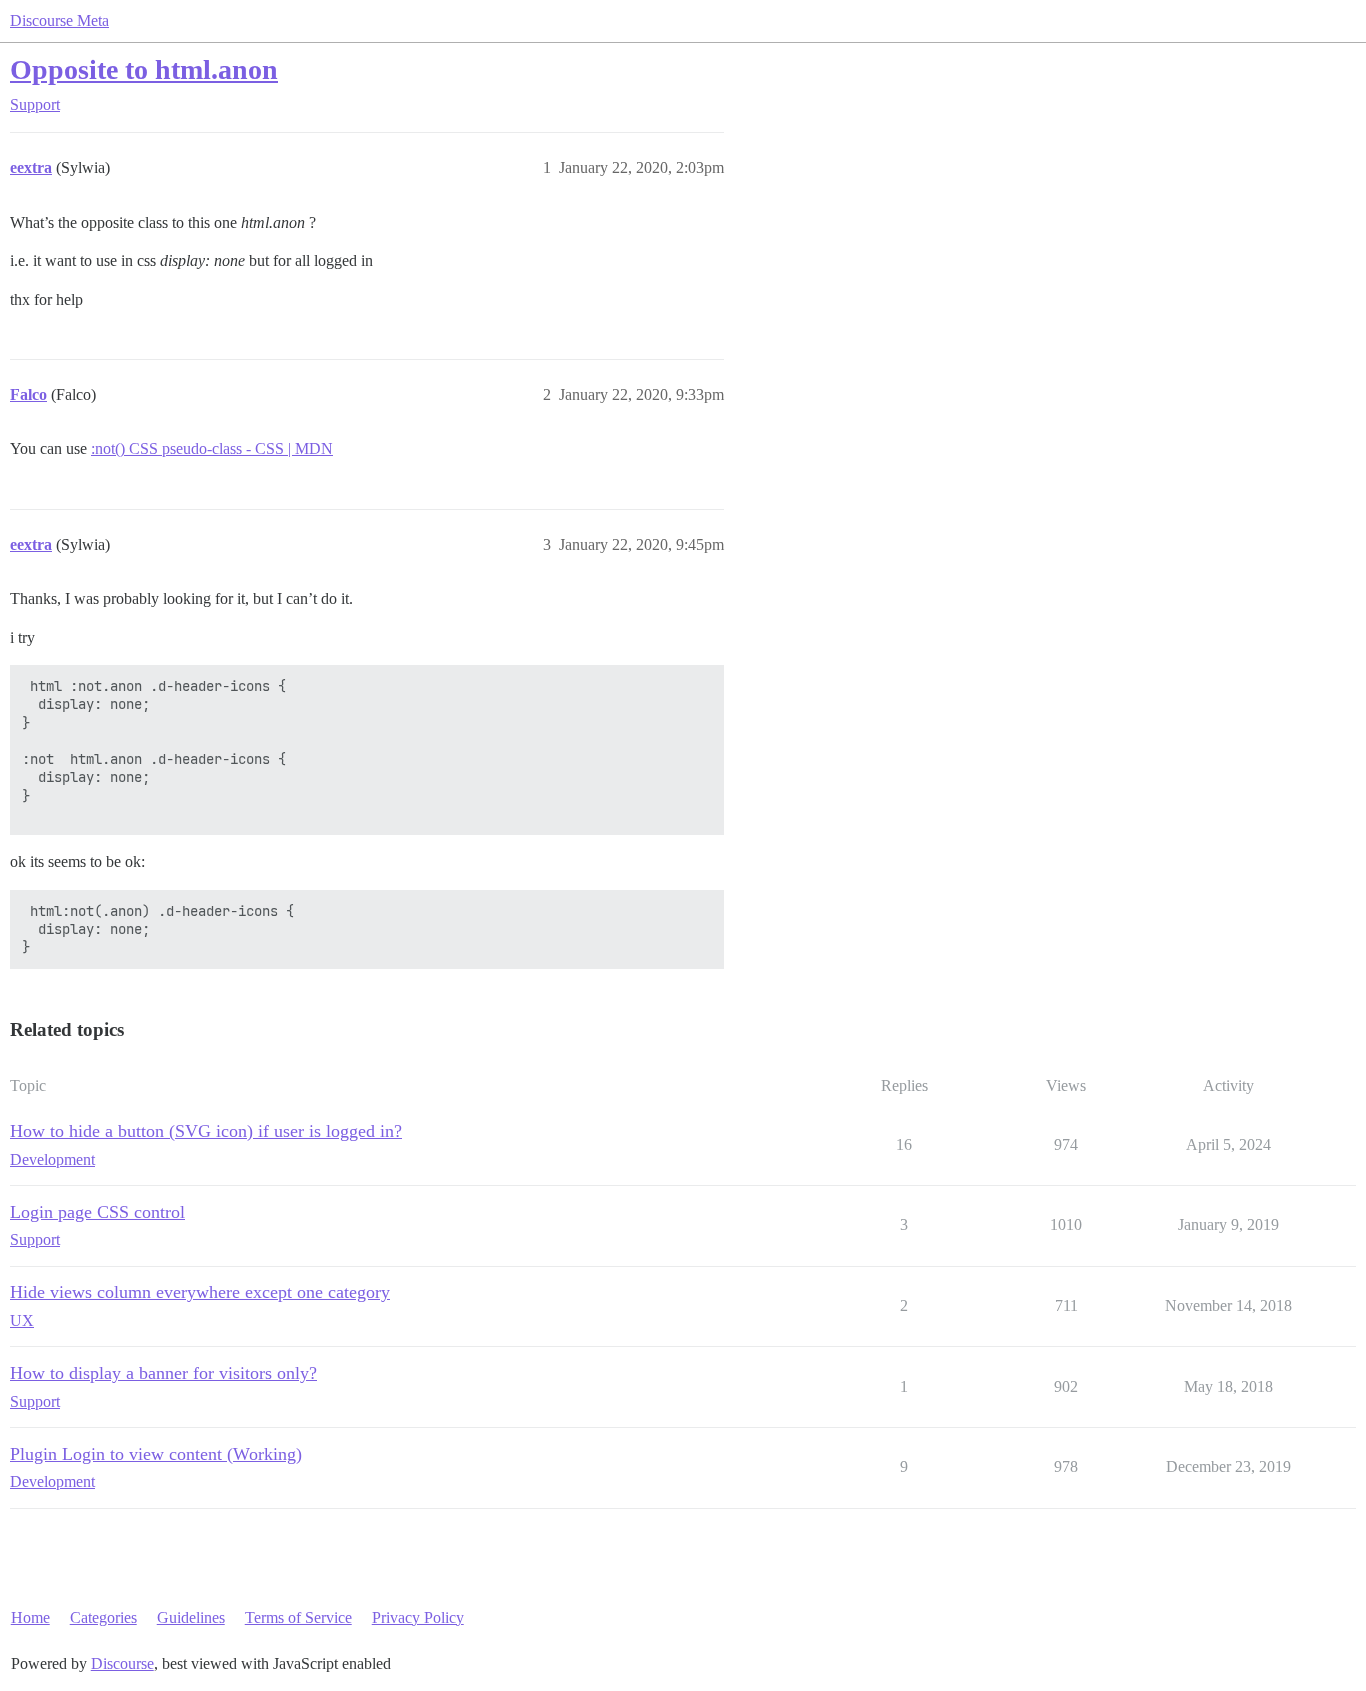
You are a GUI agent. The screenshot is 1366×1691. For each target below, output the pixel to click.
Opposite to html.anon (144, 69)
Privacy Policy (418, 1617)
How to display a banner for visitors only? (163, 1373)
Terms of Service (298, 1617)
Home (30, 1617)
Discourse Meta (59, 20)
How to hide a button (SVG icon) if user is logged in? (206, 1131)
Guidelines (191, 1617)
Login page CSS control (97, 1212)
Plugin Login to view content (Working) (156, 1454)
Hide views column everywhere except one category (200, 1292)
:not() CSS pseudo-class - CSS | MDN (212, 448)
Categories (103, 1617)
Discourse (122, 1663)
